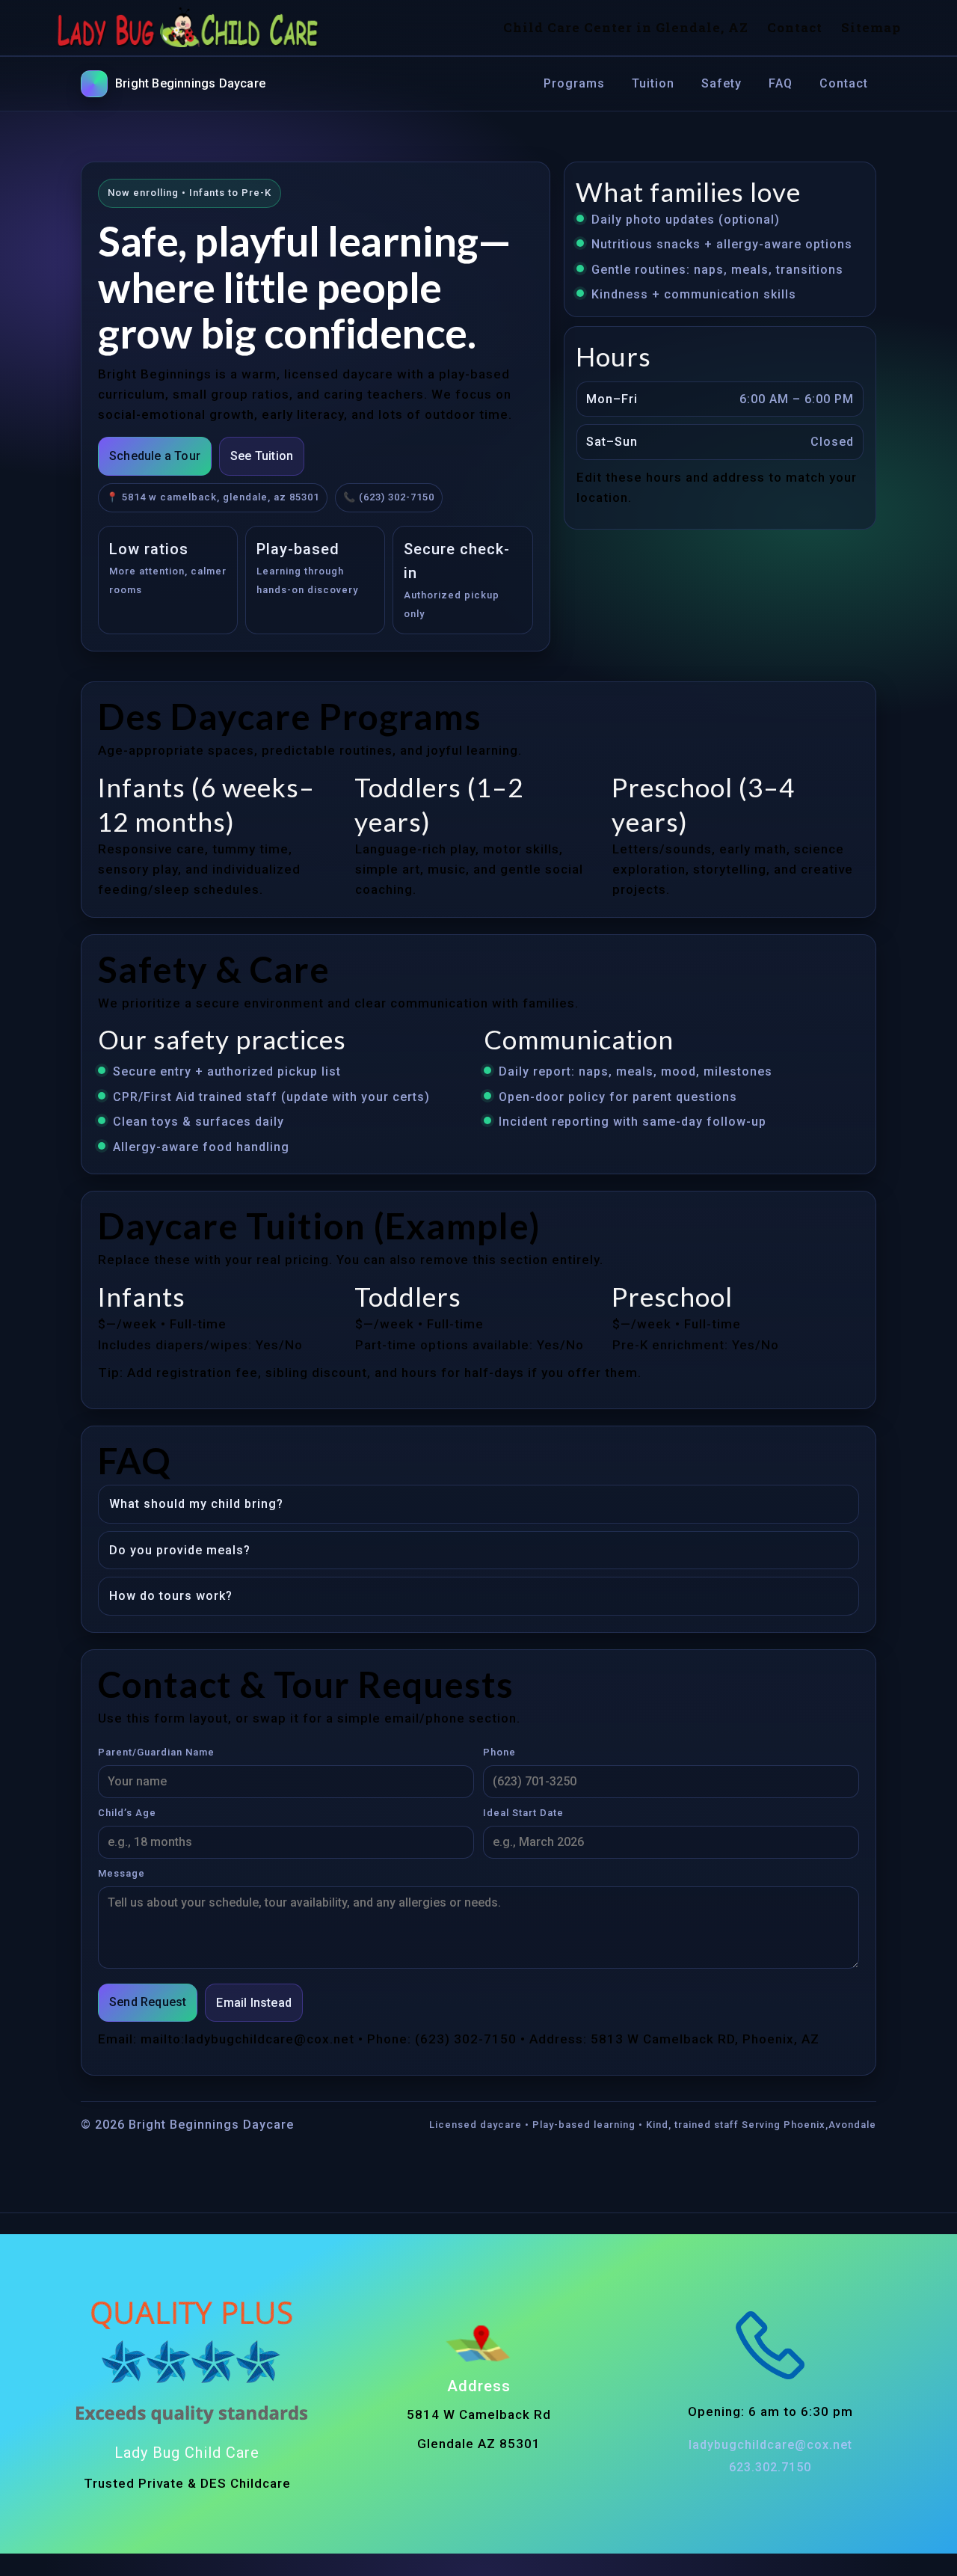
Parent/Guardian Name (156, 1752)
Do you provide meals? (180, 1550)
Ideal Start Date (523, 1813)
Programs (574, 83)
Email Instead (254, 2003)
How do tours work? (171, 1596)
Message (121, 1873)
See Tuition (262, 456)
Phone (499, 1752)
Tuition (653, 83)
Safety (721, 83)
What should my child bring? (196, 1504)
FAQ (781, 83)
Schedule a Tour (155, 456)
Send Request (148, 2002)
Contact (844, 83)
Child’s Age (127, 1813)
